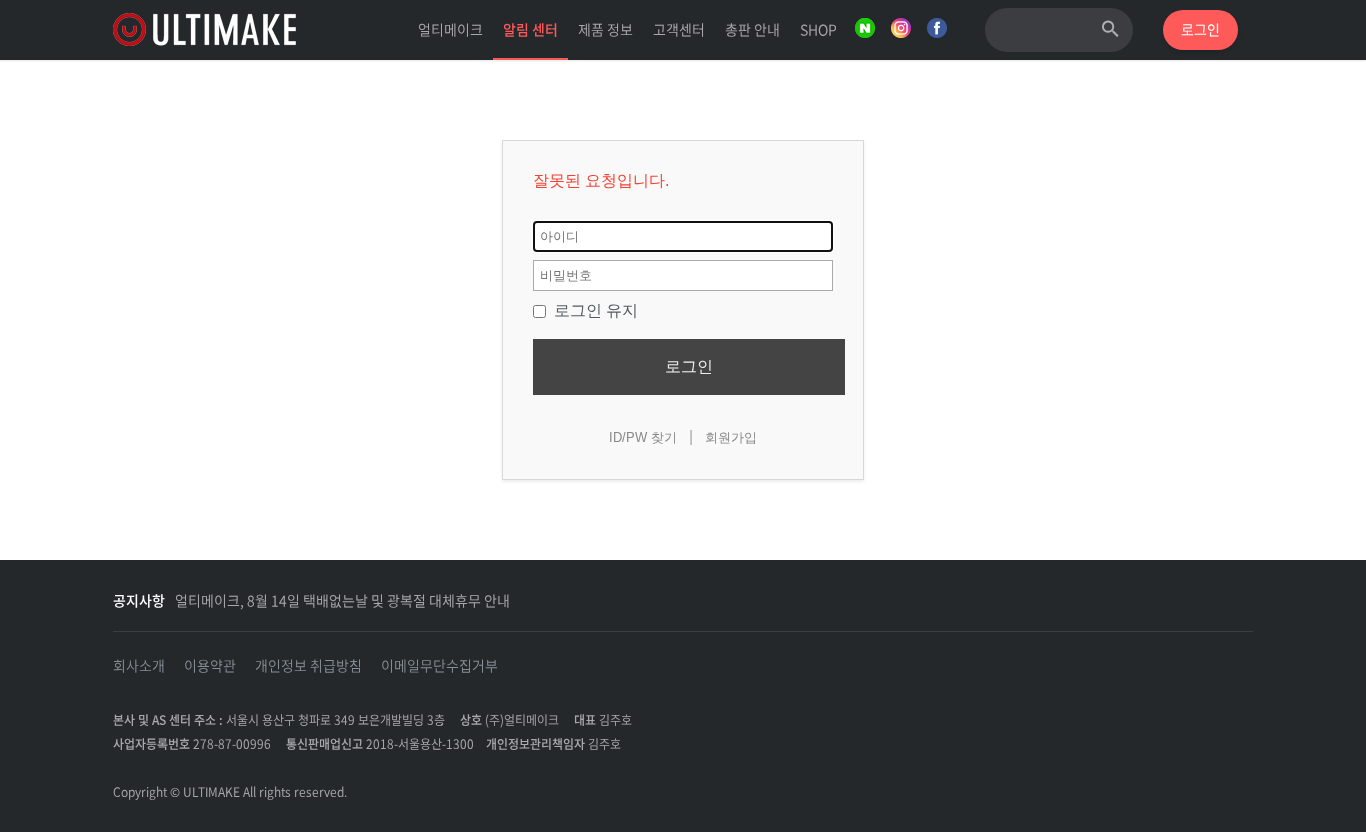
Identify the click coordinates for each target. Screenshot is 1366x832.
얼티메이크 (450, 29)
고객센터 (679, 29)
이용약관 (210, 665)
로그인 (689, 366)
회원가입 (731, 437)
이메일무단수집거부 (439, 665)
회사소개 (139, 665)
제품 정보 (605, 29)
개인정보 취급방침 (308, 665)
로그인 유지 (594, 310)
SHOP (818, 29)
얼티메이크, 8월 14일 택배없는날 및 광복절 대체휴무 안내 (342, 600)
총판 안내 (752, 29)
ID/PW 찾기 (643, 437)
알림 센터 (530, 29)
